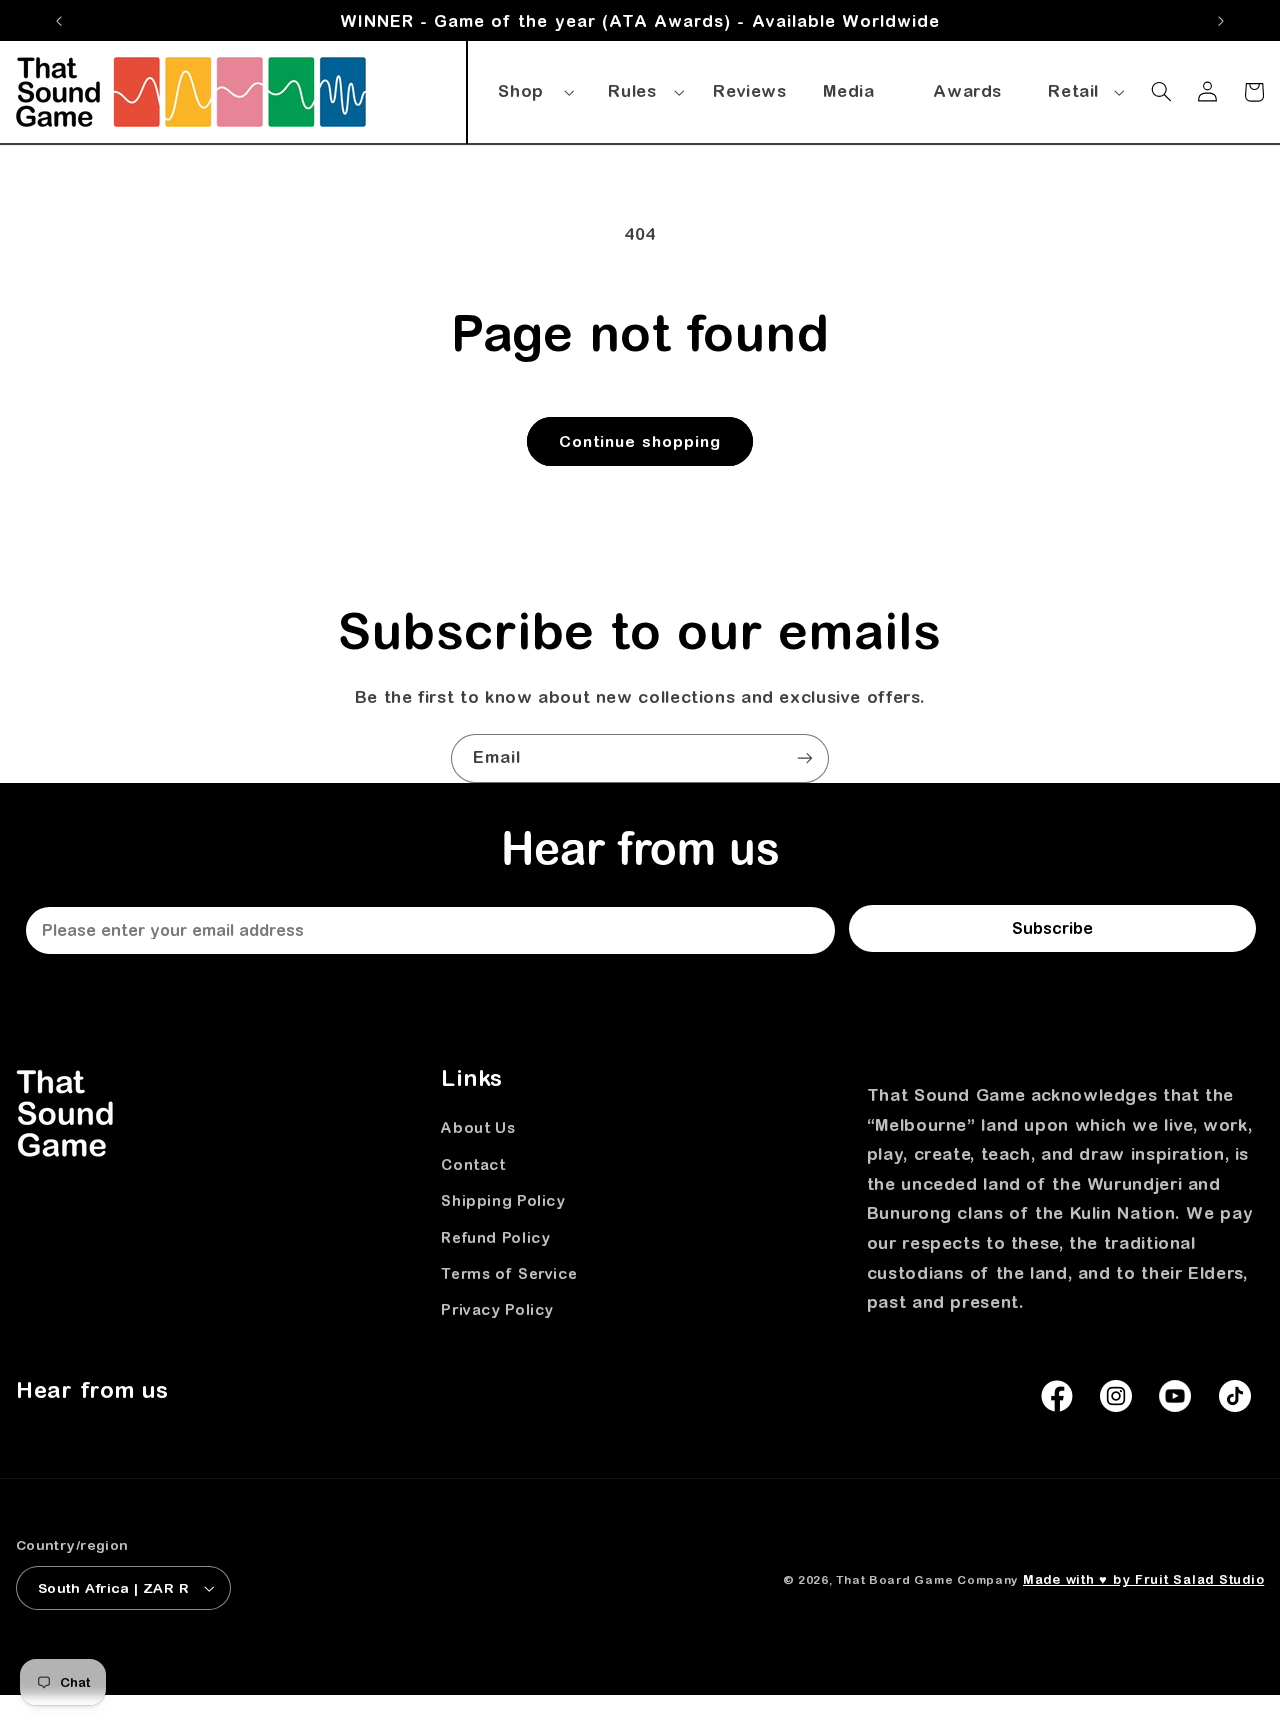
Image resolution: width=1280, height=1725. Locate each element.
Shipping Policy (503, 1200)
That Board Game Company (927, 1579)
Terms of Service (509, 1273)
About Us (478, 1127)
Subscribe (1052, 928)
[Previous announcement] (59, 21)
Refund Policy (495, 1237)
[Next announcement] (1221, 21)
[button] (533, 88)
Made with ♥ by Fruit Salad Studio (1143, 1579)
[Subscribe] (805, 758)
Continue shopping (640, 441)
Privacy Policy (497, 1309)
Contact (473, 1164)
